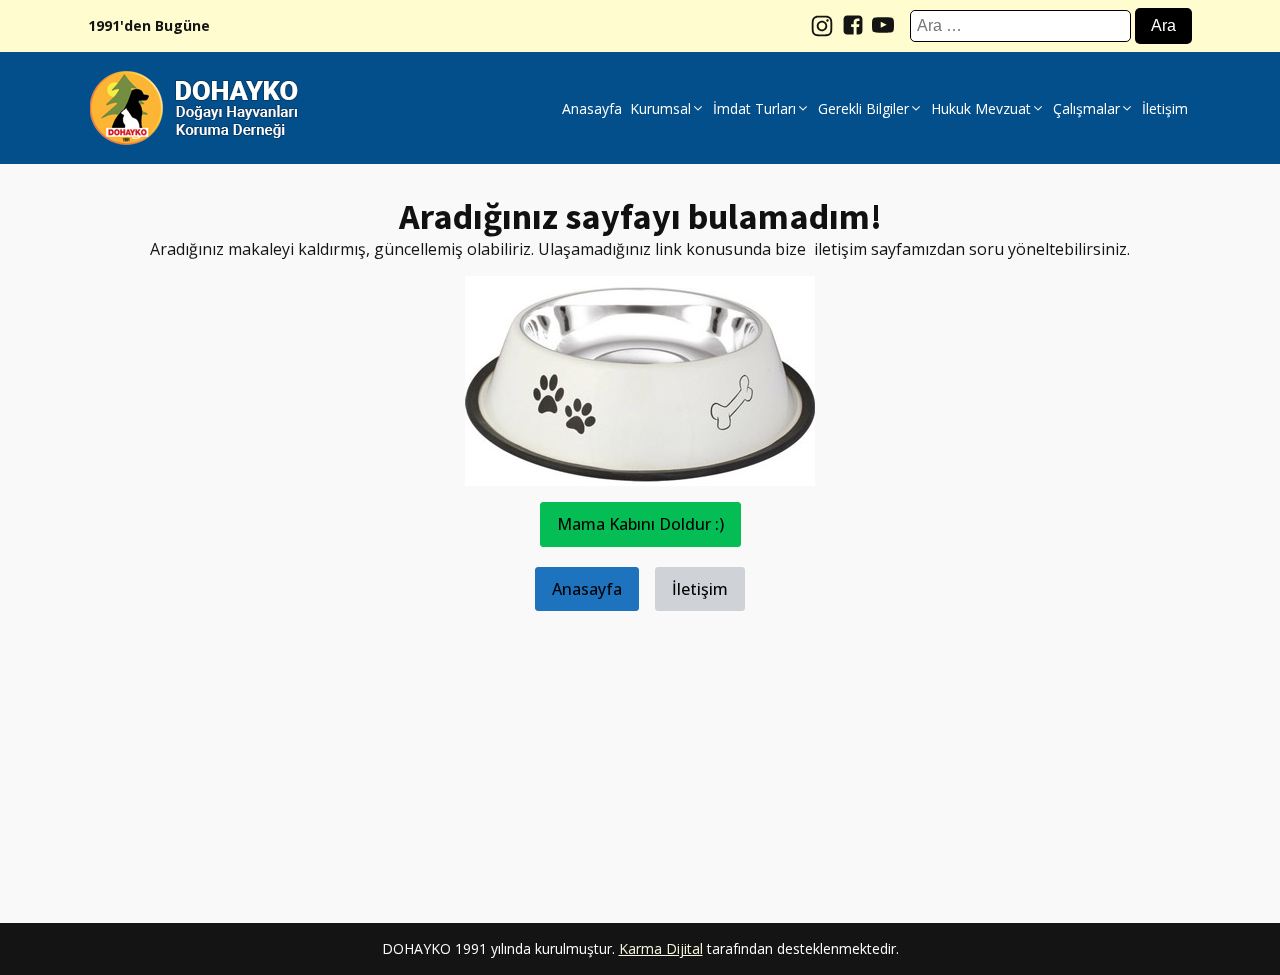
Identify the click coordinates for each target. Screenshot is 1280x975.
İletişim (1165, 108)
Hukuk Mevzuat (981, 108)
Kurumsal (660, 108)
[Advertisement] (640, 751)
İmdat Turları (754, 108)
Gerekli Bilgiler (863, 108)
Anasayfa (592, 108)
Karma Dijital (661, 948)
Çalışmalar (1086, 108)
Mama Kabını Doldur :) (640, 524)
